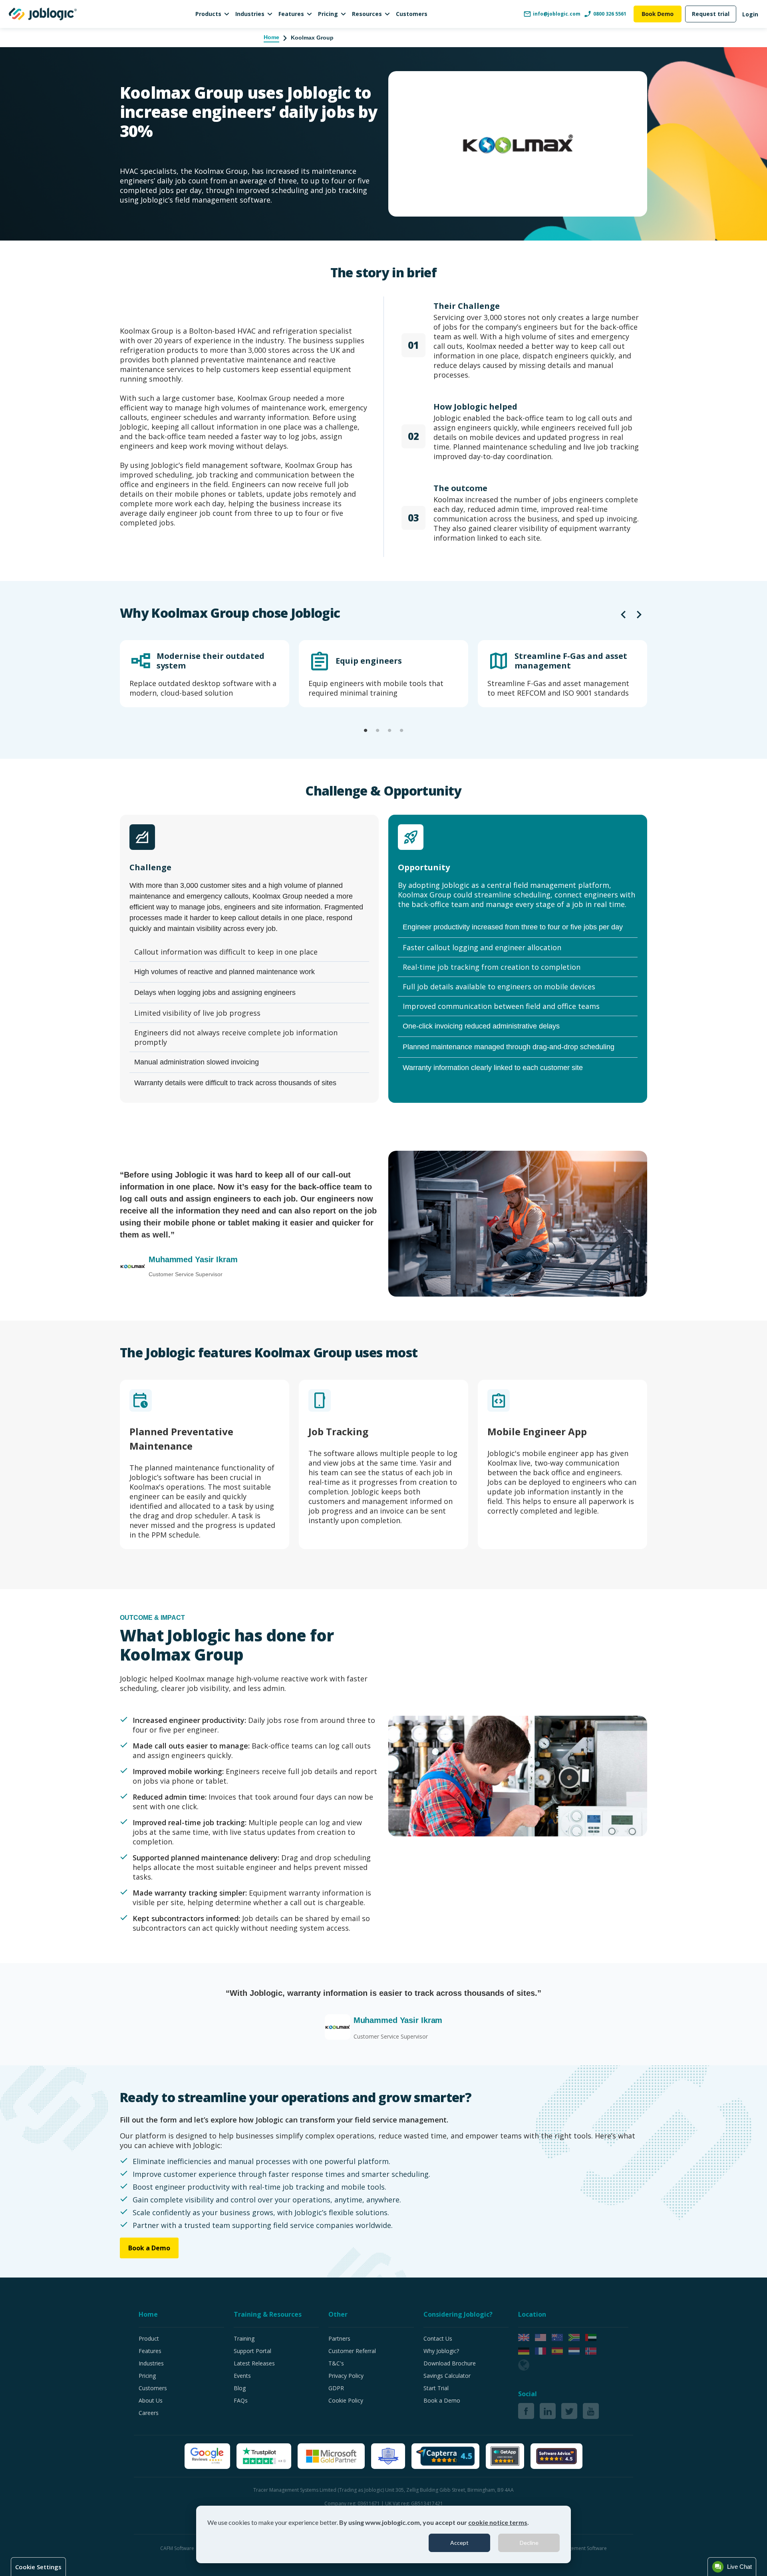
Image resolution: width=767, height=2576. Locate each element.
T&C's (336, 2363)
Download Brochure (450, 2363)
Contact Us (438, 2338)
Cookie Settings (38, 2567)
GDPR (336, 2388)
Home (271, 37)
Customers (412, 14)
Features (291, 14)
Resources (367, 14)
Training (244, 2338)
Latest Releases (254, 2363)
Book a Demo (149, 2248)
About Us (151, 2400)
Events (242, 2376)
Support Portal (252, 2351)
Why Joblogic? (441, 2351)
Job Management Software (577, 2548)
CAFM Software (178, 2548)
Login (750, 14)
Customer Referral (352, 2351)
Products (208, 14)
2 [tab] (378, 731)
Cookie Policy (346, 2400)
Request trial (711, 14)
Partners (339, 2338)
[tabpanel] (205, 674)
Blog (240, 2388)
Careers (149, 2413)
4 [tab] (401, 731)
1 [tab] (366, 731)
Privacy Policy (346, 2376)
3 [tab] (389, 731)
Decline (529, 2543)
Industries (250, 14)
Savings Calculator (447, 2376)
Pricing (328, 14)
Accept (459, 2543)
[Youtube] (591, 2411)
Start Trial (436, 2388)
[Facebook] (526, 2411)
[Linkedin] (548, 2411)
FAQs (241, 2400)
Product (149, 2338)
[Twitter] (569, 2411)
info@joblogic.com (557, 14)
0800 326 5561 (610, 14)
